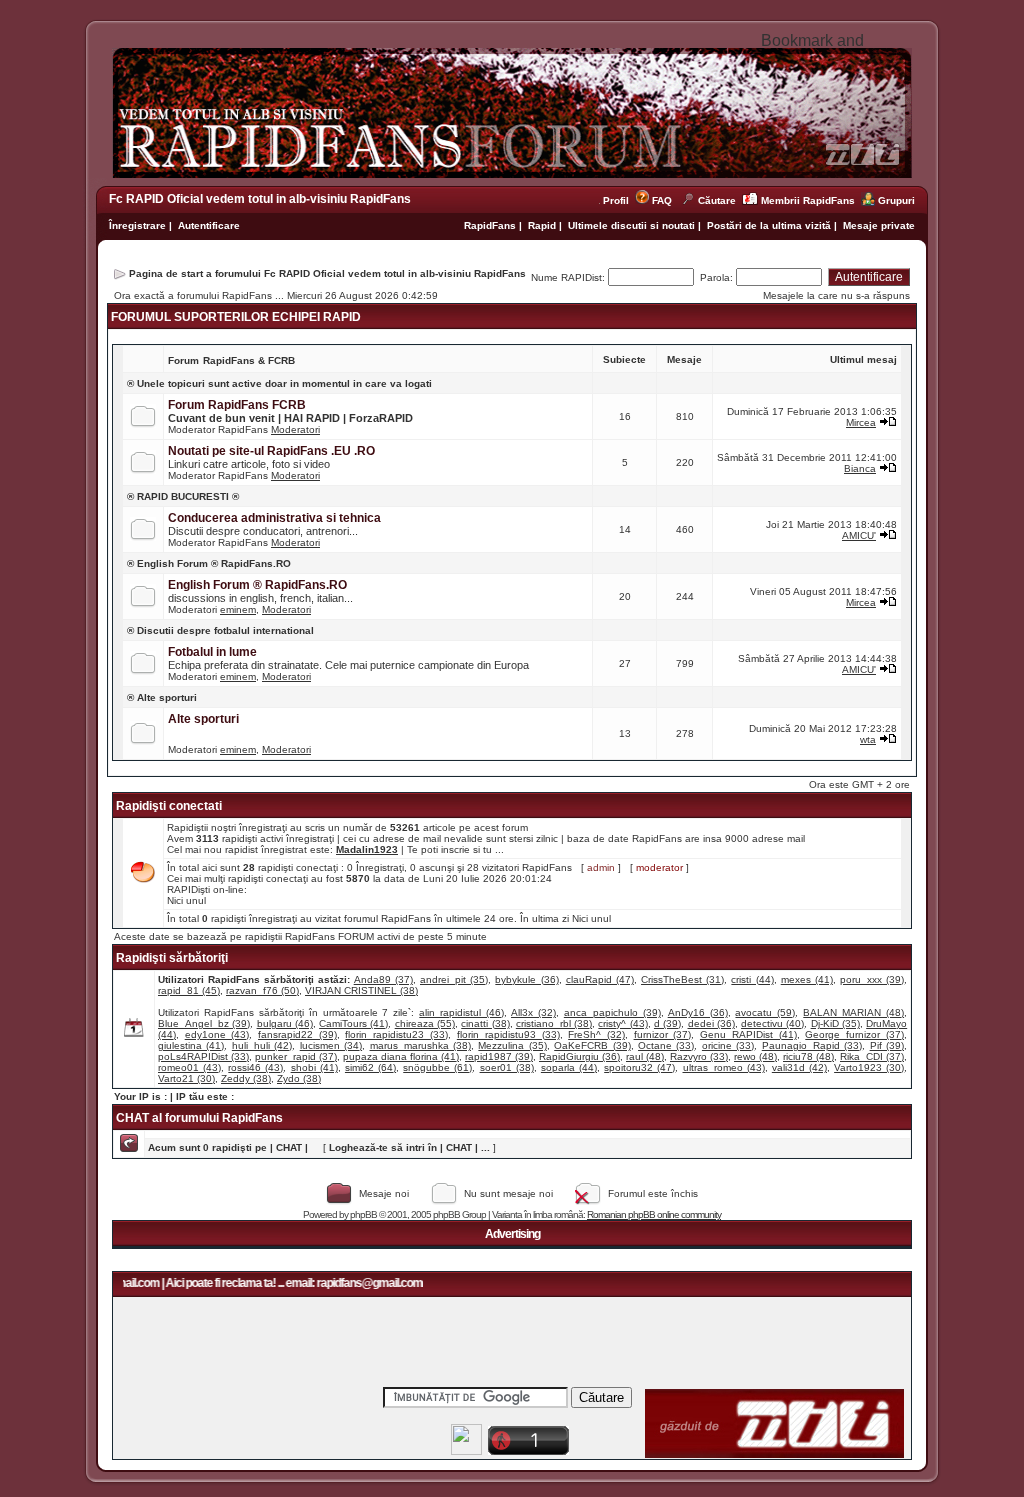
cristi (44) (752, 979)
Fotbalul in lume (212, 652)
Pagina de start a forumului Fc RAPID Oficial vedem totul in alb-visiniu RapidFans (327, 273)
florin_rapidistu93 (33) (508, 1034)
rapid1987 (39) (499, 1056)
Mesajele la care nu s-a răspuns (836, 295)
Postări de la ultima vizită (769, 225)
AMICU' (859, 535)
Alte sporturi (203, 719)
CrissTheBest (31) (682, 979)
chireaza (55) (425, 1023)
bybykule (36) (526, 979)
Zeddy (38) (246, 1078)
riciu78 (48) (808, 1056)
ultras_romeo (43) (724, 1067)
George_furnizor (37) (854, 1034)
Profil (619, 200)
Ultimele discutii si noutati (631, 225)
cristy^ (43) (622, 1023)
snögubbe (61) (437, 1067)
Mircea (861, 422)
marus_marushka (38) (420, 1045)
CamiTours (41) (353, 1023)
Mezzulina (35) (512, 1045)
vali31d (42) (799, 1067)
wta (868, 739)
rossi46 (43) (255, 1067)
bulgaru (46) (285, 1023)
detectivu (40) (772, 1023)
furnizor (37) (663, 1034)
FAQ (662, 200)
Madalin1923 (367, 849)
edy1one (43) (217, 1034)
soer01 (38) (507, 1067)
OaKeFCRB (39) (592, 1045)
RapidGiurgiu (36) (579, 1056)
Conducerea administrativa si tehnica (274, 518)
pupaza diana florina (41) (401, 1056)
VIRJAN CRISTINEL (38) (361, 990)
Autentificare (209, 225)
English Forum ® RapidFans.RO (257, 585)
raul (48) (645, 1056)
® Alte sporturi (162, 697)
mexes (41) (807, 979)
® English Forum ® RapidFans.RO (209, 563)
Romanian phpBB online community (654, 1214)
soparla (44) (569, 1067)
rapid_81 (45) (189, 990)
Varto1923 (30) (869, 1067)
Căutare (717, 200)
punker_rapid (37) (296, 1056)
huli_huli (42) (262, 1045)
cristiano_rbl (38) (554, 1023)
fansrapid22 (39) (297, 1034)
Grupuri (896, 200)
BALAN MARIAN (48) (853, 1012)
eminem (238, 609)
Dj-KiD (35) (835, 1023)
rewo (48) (755, 1056)
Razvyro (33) (699, 1056)
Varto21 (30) (186, 1078)
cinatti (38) (485, 1023)
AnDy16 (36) (698, 1012)
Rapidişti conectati (169, 806)
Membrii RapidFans (808, 200)
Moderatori (295, 429)
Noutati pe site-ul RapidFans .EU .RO (271, 451)
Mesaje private (879, 225)
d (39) (667, 1023)
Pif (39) (887, 1045)
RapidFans (491, 225)
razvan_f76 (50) (262, 990)
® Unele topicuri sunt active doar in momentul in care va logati (279, 383)
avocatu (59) (765, 1012)
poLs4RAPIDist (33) (203, 1056)
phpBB (363, 1214)
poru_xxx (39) (872, 979)
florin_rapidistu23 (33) (396, 1034)
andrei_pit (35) (454, 979)
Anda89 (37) (383, 979)
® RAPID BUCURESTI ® (183, 496)
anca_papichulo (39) (612, 1012)
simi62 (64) (370, 1067)
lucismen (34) (331, 1045)
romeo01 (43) (189, 1067)
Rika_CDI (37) (872, 1056)
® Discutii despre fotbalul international (220, 630)
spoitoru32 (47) (639, 1067)
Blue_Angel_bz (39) (204, 1023)
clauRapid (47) (600, 979)
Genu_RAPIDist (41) (748, 1034)
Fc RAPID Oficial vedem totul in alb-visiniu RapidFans (260, 199)
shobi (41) (314, 1067)
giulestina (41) (191, 1045)
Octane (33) (666, 1045)
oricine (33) (728, 1045)
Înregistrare (137, 225)
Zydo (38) (299, 1078)
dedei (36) (711, 1023)
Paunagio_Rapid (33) (812, 1045)
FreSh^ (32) (596, 1034)
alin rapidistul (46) (461, 1012)
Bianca (860, 468)
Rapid (543, 225)
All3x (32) (533, 1012)
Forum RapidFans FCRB (237, 405)
